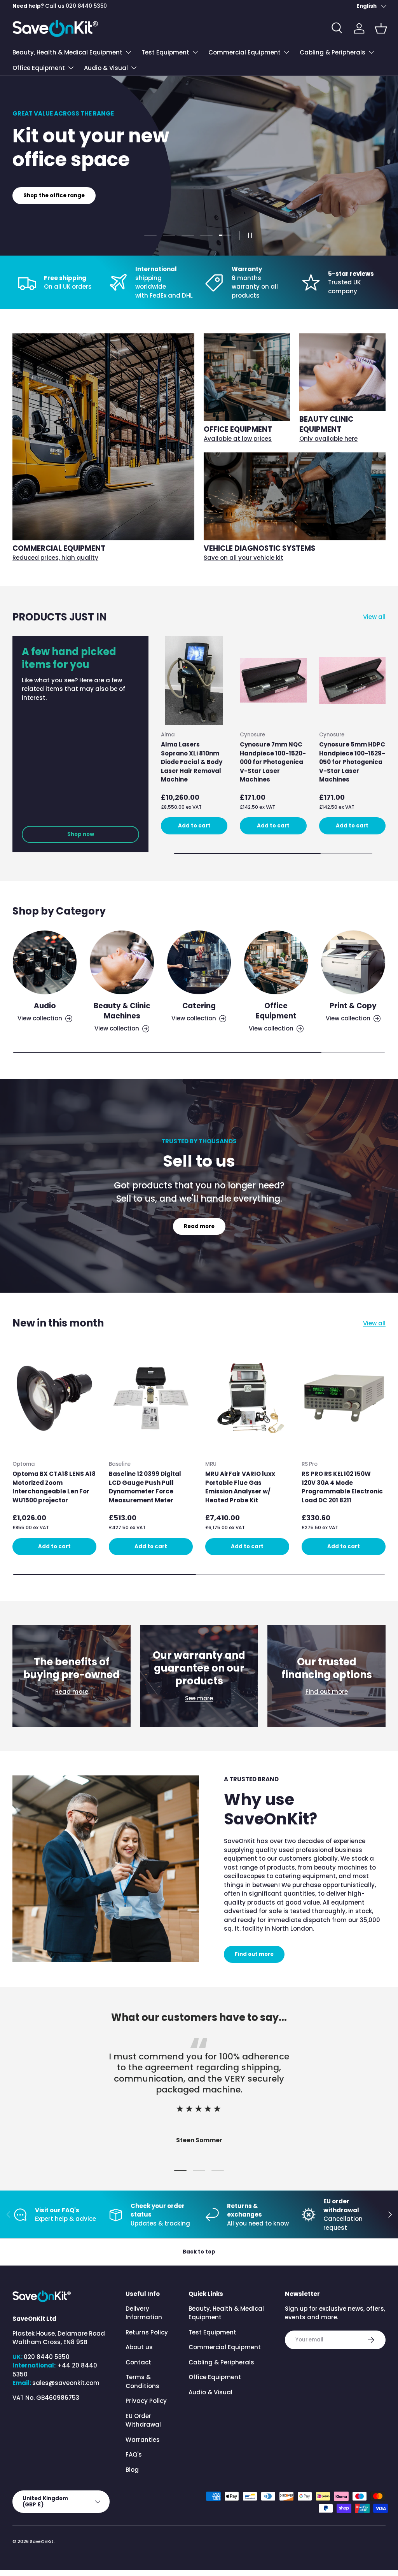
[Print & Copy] (353, 962)
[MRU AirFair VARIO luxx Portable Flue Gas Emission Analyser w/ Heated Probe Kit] (247, 1398)
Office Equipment (276, 1011)
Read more (199, 1226)
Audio (45, 1006)
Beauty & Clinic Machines (122, 1011)
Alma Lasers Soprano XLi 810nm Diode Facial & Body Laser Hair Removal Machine (192, 762)
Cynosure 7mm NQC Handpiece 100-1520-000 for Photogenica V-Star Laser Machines (273, 762)
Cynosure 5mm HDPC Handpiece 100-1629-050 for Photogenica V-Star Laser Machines (352, 762)
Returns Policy (147, 2332)
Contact (138, 2362)
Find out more (327, 1692)
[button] (381, 28)
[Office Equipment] (276, 962)
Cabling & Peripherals (221, 2362)
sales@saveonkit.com (66, 2383)
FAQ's (134, 2454)
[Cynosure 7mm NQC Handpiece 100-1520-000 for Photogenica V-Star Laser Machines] (273, 680)
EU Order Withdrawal (143, 2420)
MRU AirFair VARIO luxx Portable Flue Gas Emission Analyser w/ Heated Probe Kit (240, 1487)
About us (139, 2347)
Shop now (81, 834)
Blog (132, 2470)
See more (199, 1698)
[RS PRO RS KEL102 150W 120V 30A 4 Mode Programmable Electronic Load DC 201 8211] (344, 1398)
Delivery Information (144, 2313)
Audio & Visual (210, 2392)
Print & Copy (353, 1006)
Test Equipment (212, 2332)
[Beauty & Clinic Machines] (122, 962)
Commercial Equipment (225, 2347)
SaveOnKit (42, 2541)
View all (374, 617)
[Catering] (199, 962)
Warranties (143, 2440)
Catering (199, 1006)
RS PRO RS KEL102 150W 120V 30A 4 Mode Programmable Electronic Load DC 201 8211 (342, 1487)
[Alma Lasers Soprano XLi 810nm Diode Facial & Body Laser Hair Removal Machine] (194, 680)
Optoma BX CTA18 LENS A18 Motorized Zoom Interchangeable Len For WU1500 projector (54, 1487)
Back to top (199, 2252)
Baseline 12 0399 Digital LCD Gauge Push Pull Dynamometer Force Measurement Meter (145, 1487)
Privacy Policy (146, 2401)
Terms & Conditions (142, 2381)
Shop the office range (54, 195)
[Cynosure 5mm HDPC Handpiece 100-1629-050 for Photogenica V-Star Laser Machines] (352, 680)
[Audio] (45, 962)
